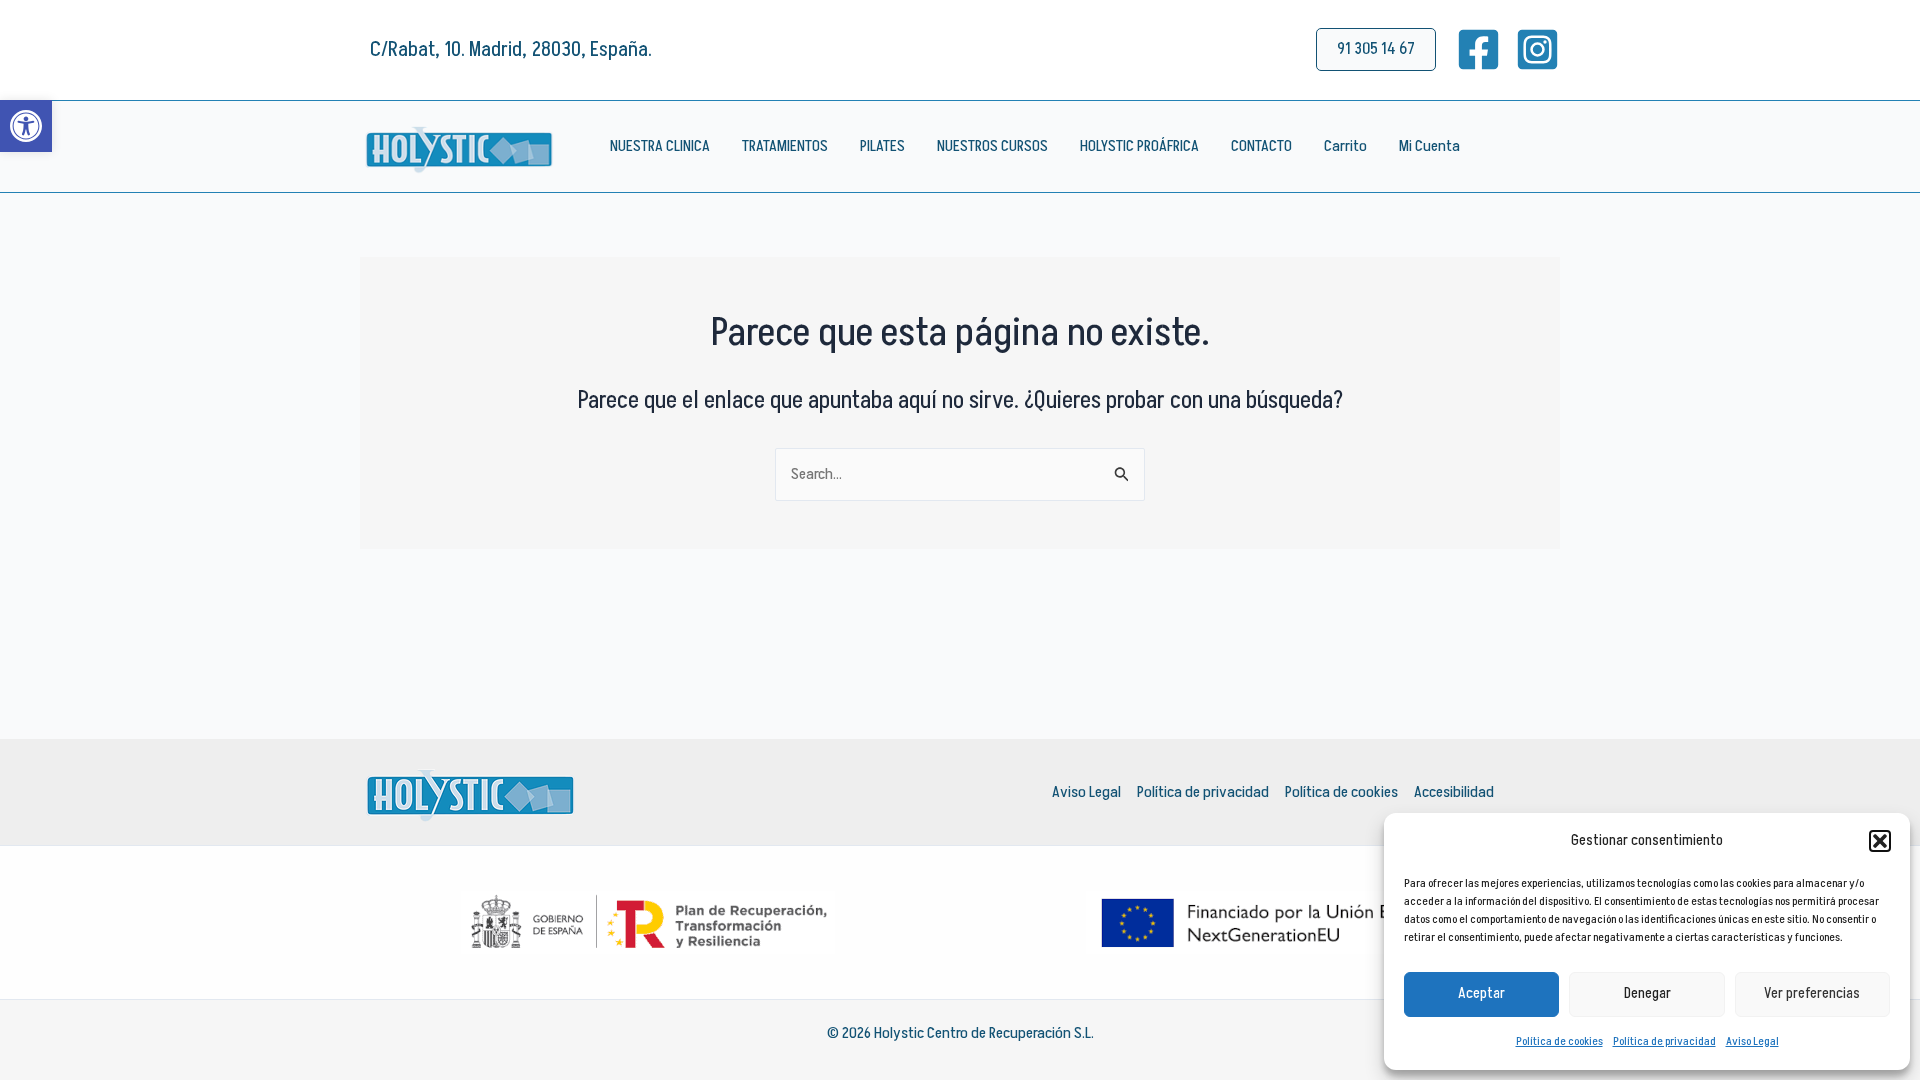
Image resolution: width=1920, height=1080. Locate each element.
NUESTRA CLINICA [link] (660, 146)
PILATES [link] (882, 146)
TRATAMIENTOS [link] (785, 146)
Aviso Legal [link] (1752, 1041)
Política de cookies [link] (1559, 1041)
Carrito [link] (1345, 146)
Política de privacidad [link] (1664, 1041)
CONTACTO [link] (1261, 146)
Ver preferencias (1812, 993)
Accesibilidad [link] (1454, 792)
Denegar (1647, 993)
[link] (26, 126)
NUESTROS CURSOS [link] (992, 146)
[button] (1880, 841)
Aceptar (1481, 993)
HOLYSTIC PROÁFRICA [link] (1139, 146)
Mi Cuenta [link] (1429, 146)
